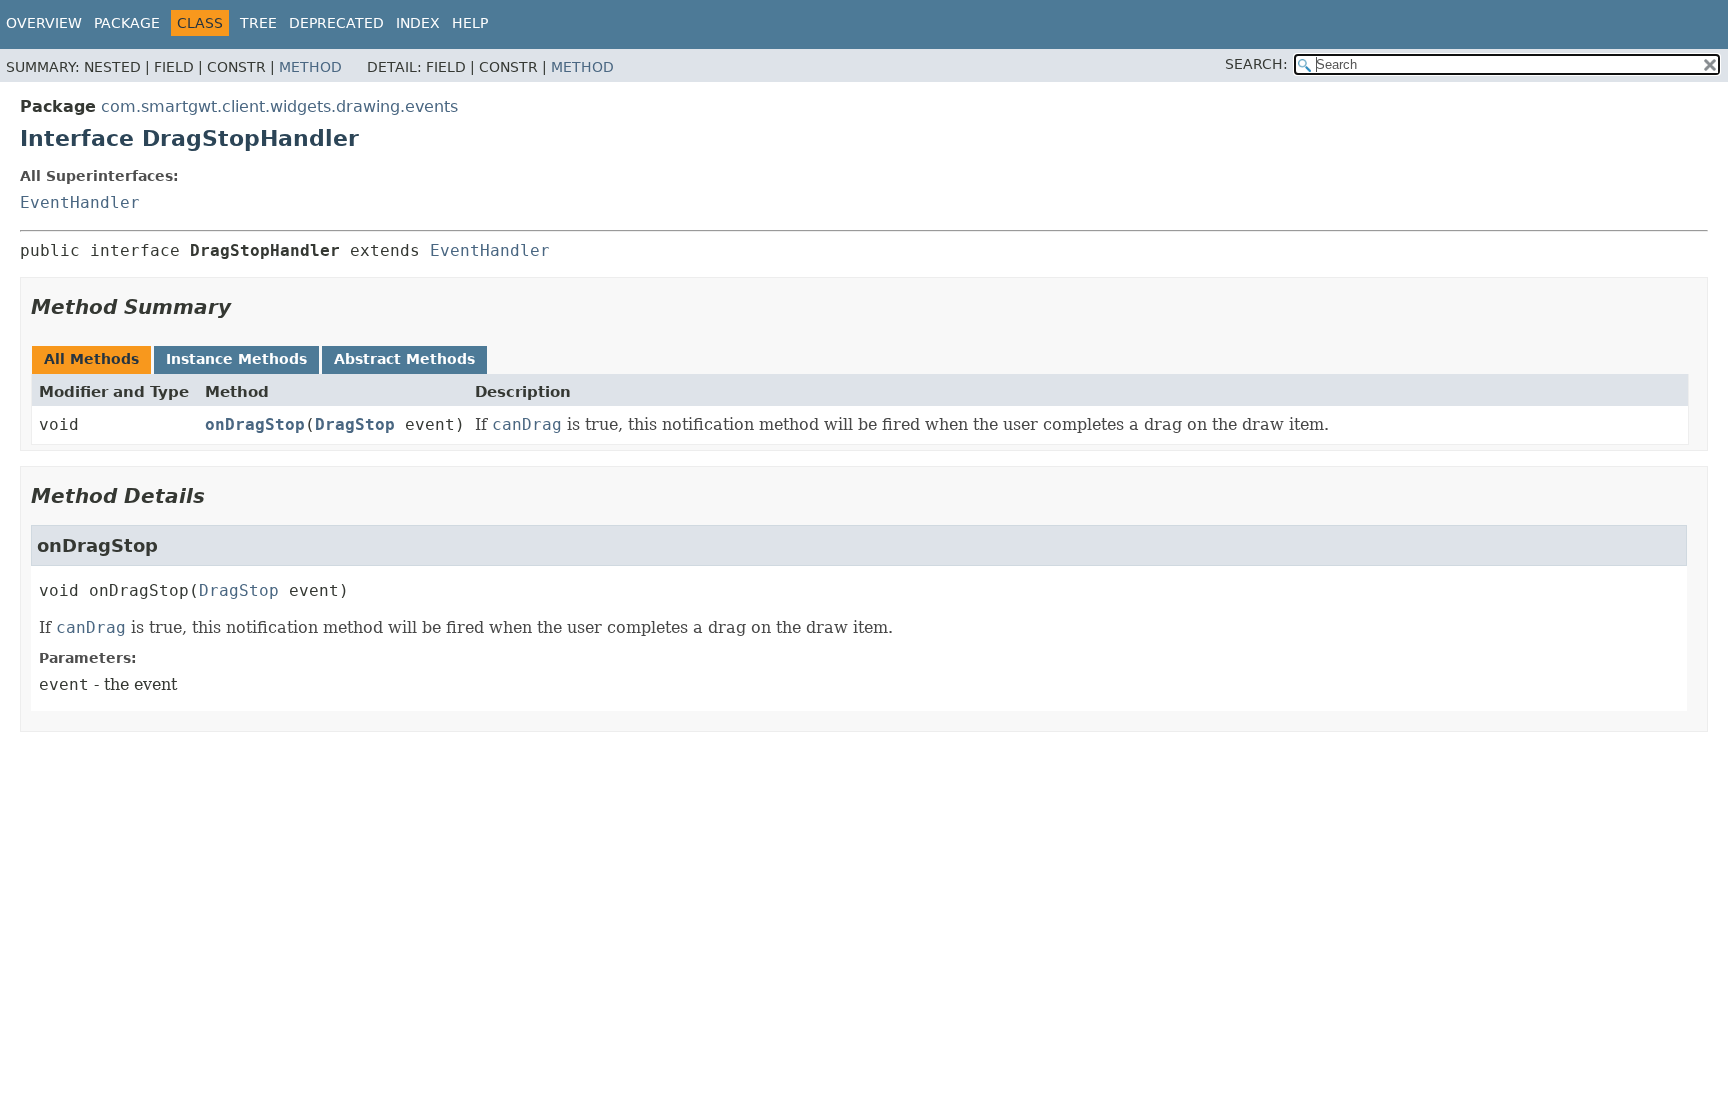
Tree (258, 23)
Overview (44, 23)
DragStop (355, 424)
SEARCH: (1256, 64)
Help (470, 23)
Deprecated (336, 23)
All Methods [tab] (91, 359)
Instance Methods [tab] (236, 359)
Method (310, 67)
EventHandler (80, 202)
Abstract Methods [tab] (404, 359)
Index (418, 23)
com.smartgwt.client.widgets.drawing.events (279, 106)
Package (127, 23)
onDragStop (255, 424)
